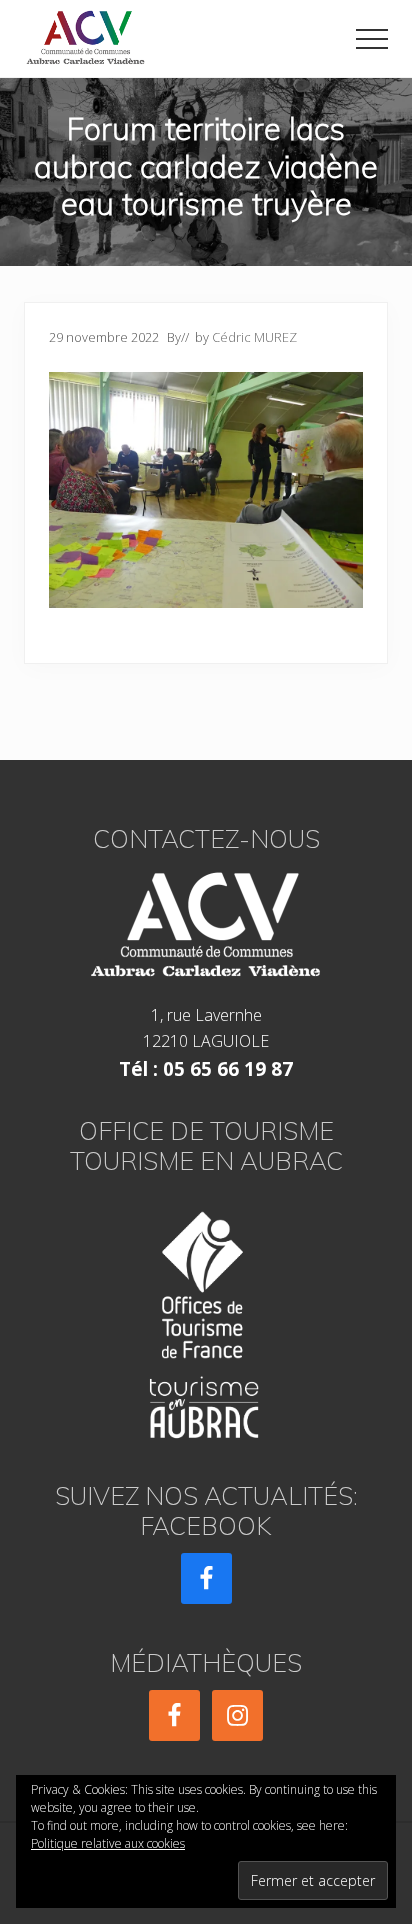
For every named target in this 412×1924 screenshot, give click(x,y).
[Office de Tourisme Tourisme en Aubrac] (206, 1318)
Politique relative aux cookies (108, 1843)
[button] (372, 39)
